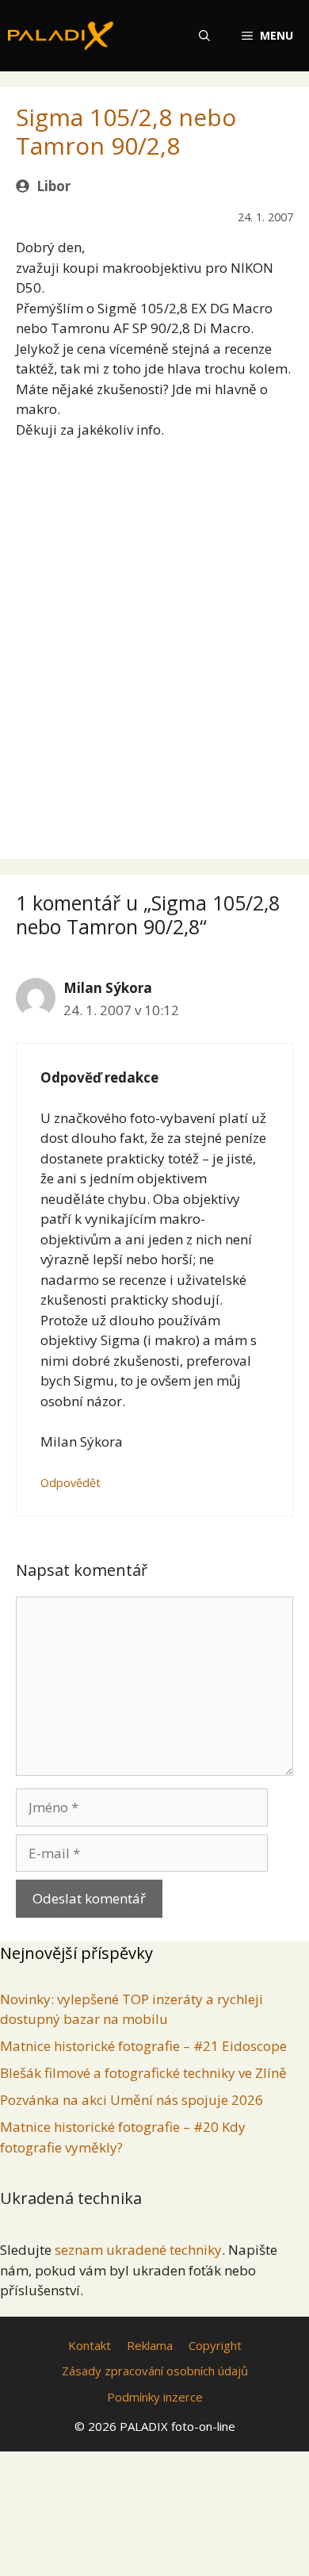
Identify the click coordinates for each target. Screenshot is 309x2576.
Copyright (215, 2345)
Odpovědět (71, 1483)
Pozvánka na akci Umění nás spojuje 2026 (132, 2100)
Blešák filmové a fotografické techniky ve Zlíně (143, 2073)
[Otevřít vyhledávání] (204, 36)
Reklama (150, 2345)
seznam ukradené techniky (138, 2250)
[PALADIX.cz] (61, 36)
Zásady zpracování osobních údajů (155, 2371)
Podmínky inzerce (155, 2397)
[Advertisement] (154, 634)
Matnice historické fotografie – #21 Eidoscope (143, 2046)
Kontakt (90, 2345)
